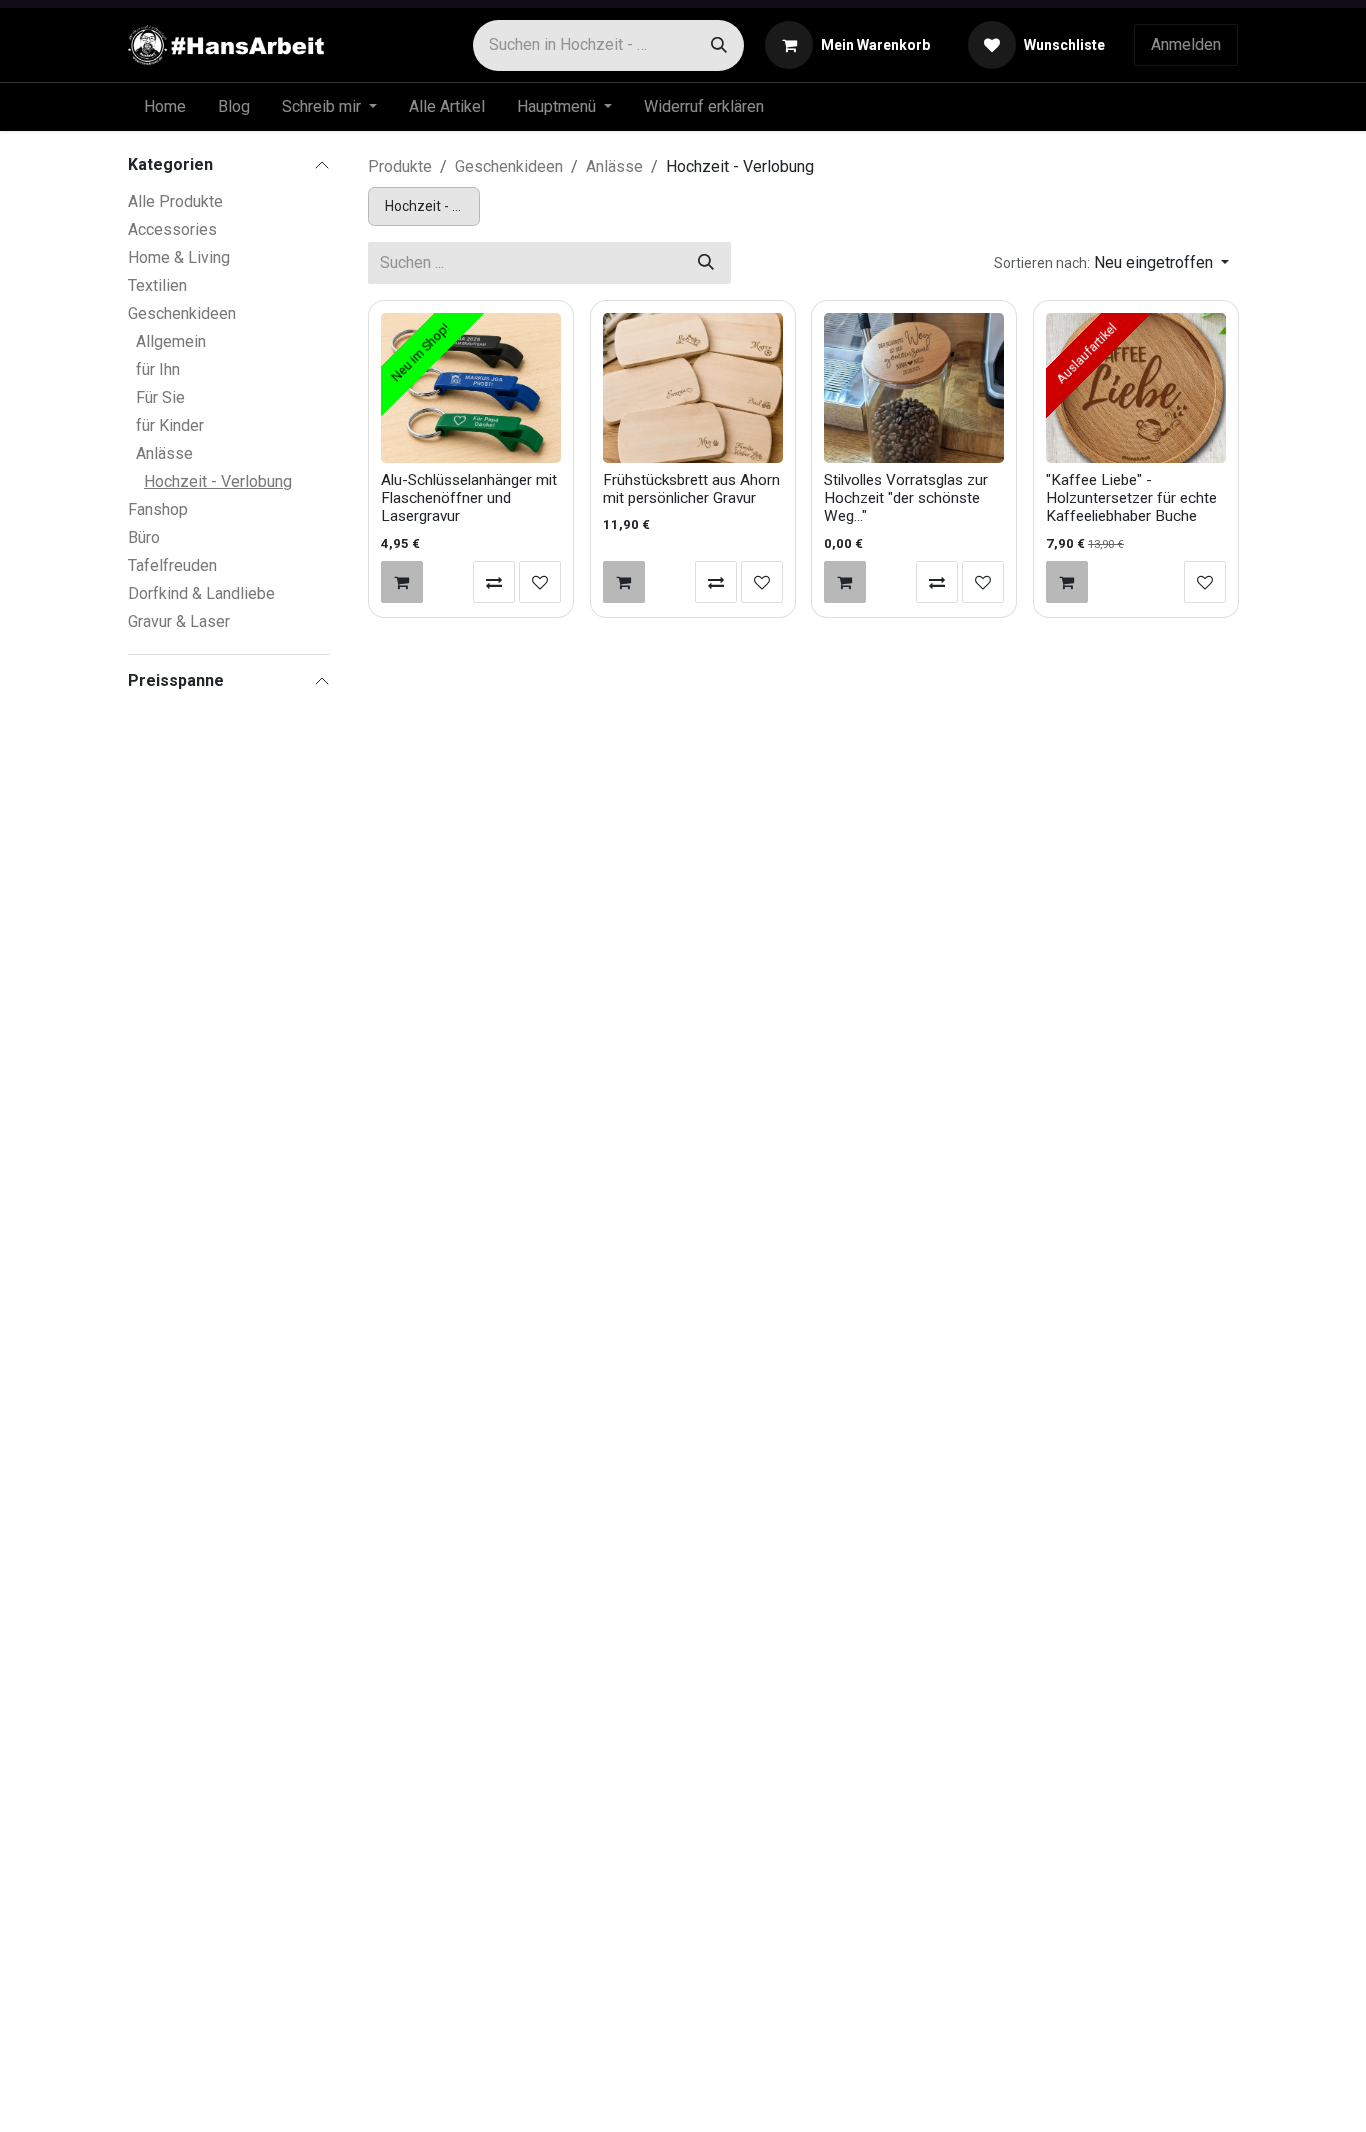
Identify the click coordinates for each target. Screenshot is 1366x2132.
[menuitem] (165, 107)
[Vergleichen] (494, 582)
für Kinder (170, 425)
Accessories (172, 229)
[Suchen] (719, 45)
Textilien (157, 285)
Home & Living (179, 257)
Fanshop (158, 509)
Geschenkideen (182, 313)
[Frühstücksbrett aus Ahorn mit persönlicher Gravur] (693, 388)
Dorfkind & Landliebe (201, 593)
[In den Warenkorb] (402, 582)
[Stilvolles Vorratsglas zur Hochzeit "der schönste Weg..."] (914, 388)
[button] (1111, 263)
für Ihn (158, 369)
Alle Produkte (175, 201)
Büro (144, 537)
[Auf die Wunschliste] (540, 582)
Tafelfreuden (172, 565)
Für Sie (160, 397)
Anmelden (1186, 44)
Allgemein (171, 341)
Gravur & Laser (179, 621)
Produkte (400, 166)
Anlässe (164, 453)
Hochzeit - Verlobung (218, 481)
